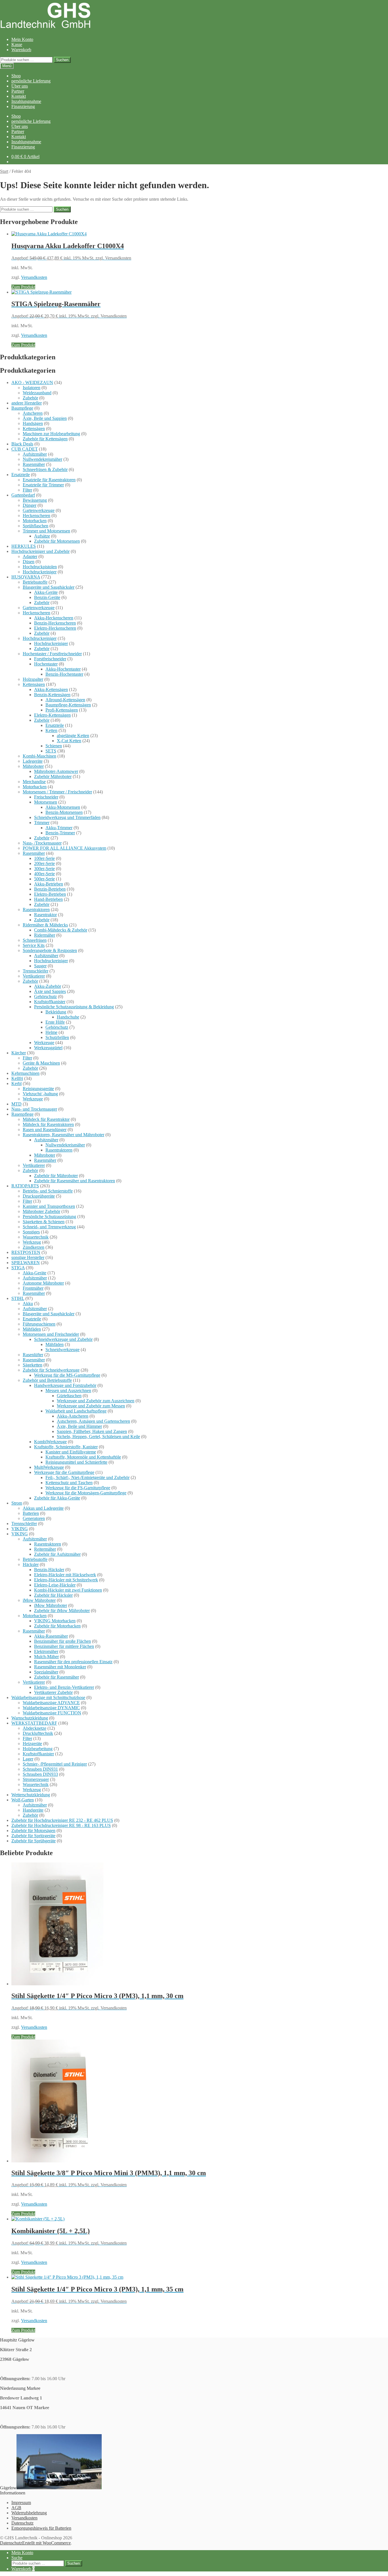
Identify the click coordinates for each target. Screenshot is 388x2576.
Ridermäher (45, 935)
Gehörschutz (45, 996)
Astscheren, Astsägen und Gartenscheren (93, 1421)
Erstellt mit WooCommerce (46, 2543)
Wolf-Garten (23, 1800)
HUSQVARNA (26, 577)
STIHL (18, 1298)
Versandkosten (34, 277)
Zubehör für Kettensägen (45, 439)
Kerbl (16, 1083)
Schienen (54, 746)
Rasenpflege (22, 1114)
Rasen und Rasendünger (45, 1130)
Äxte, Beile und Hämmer (79, 1426)
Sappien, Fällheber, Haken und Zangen (92, 1431)
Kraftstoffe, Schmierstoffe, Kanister (66, 1447)
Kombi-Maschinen (39, 756)
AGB (16, 2508)
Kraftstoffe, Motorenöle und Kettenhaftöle (83, 1457)
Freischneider (46, 797)
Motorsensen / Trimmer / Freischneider (57, 792)
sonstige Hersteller (28, 1257)
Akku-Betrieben (49, 884)
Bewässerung (35, 500)
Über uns (20, 86)
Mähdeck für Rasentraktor (46, 1119)
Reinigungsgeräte (38, 1089)
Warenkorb (21, 50)
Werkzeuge (44, 1043)
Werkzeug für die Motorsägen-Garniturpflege (86, 1493)
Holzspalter (33, 679)
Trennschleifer (36, 971)
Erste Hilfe (55, 1022)
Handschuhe (68, 1017)
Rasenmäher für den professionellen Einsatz (73, 1662)
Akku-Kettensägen (51, 689)
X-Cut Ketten (69, 741)
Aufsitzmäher (35, 454)
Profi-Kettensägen (62, 710)
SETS (51, 751)
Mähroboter (33, 766)
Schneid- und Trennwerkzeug (49, 1227)
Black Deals (22, 444)
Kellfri (17, 1078)
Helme (51, 1032)
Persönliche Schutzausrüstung (49, 1217)
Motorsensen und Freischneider (51, 1334)
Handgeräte (33, 1810)
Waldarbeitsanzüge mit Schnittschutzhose (48, 1697)
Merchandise (34, 782)
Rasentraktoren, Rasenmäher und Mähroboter (63, 1135)
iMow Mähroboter (39, 1600)
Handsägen (33, 423)
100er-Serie (44, 858)
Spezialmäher (46, 1672)
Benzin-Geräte (47, 597)
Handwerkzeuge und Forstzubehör (65, 1385)
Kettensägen (34, 429)
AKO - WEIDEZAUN (32, 382)
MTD (16, 1104)
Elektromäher (46, 1651)
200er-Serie (44, 863)
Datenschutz (22, 2523)
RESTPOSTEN (26, 1252)
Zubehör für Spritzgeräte (33, 1836)
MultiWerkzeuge (49, 1467)
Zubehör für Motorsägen (33, 1831)
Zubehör (30, 398)
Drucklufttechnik (38, 1733)
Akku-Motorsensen (63, 807)
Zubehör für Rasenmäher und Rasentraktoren (75, 1181)
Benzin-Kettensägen (52, 695)
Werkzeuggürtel (48, 1048)
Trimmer (42, 823)
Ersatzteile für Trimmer (43, 485)
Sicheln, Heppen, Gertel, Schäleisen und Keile (98, 1437)
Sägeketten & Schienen (44, 1222)
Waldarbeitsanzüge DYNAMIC (51, 1708)
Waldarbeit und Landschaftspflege (76, 1411)
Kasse (17, 44)
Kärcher (19, 1053)
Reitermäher (45, 1549)
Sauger (40, 966)
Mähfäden (32, 1329)
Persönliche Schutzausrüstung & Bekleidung (74, 1007)
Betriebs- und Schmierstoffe (48, 1191)
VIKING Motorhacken (55, 1621)
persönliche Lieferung (31, 81)
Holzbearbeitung (38, 1749)
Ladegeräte (33, 761)
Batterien (31, 1513)
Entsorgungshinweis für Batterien (41, 2528)
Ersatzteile (21, 475)
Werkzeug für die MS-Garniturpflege (67, 1375)
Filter (27, 490)
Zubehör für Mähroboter (56, 1176)
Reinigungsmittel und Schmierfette (76, 1462)
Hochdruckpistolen (40, 567)
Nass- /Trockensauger (42, 843)
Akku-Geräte (46, 592)
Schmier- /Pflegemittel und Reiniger (55, 1764)
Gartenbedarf (23, 495)
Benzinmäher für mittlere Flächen (64, 1646)
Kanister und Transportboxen (49, 1206)
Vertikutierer (34, 976)
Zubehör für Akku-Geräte (57, 1498)
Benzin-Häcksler (49, 1570)
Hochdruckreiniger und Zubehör (40, 551)
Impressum (21, 2503)
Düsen (29, 562)
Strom (17, 1503)
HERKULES (24, 546)
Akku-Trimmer (59, 828)
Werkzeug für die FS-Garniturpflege (78, 1488)
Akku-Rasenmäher (51, 1636)
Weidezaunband (37, 393)
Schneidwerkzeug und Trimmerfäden (67, 817)
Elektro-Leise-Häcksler (55, 1585)
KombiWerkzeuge (50, 1442)
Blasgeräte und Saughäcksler (49, 587)
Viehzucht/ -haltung (40, 1094)
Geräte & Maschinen (41, 1063)
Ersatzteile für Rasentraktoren (49, 480)
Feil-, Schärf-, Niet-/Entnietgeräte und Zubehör (87, 1477)
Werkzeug (32, 1242)
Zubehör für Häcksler (53, 1595)
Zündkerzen (34, 1247)
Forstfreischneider (50, 659)
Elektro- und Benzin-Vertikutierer (64, 1687)
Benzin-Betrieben (50, 889)
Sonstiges (31, 1232)
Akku (28, 1303)
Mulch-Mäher (46, 1657)
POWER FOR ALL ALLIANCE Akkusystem (64, 848)
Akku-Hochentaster (63, 669)
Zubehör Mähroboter (53, 776)
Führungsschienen (39, 1324)
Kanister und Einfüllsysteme (71, 1452)
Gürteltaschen (69, 1396)
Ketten (51, 730)
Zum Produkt (23, 287)
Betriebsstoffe (35, 582)
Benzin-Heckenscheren (55, 623)
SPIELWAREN (26, 1263)
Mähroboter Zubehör (41, 1211)
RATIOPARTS (25, 1186)
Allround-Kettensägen (65, 700)
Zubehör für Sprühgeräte (34, 1841)
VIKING (20, 1529)
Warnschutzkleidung (30, 1718)
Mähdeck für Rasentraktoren (48, 1124)
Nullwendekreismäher (42, 459)
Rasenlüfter (33, 1355)
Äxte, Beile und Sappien (45, 418)
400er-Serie (44, 874)
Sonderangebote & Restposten (50, 950)
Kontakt (19, 96)
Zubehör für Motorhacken (57, 1626)
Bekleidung (56, 1012)
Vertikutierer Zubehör (53, 1692)
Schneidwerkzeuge (62, 1350)
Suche (17, 2558)
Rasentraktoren (36, 910)
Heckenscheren (36, 516)
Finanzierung (23, 106)
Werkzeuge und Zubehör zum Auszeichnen (96, 1401)
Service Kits (34, 945)
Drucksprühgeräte (39, 1196)
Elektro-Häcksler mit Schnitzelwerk (66, 1580)
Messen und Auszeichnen (68, 1390)
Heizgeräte (32, 1744)
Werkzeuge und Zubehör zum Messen (91, 1406)
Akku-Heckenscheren (54, 618)
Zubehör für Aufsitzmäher (57, 1554)
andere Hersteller (27, 403)
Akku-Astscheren (73, 1416)
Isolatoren (32, 388)
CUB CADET (25, 449)
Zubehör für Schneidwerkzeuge (51, 1370)
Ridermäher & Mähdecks (45, 925)
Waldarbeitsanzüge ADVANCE (51, 1703)
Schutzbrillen (57, 1037)
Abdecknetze (35, 1728)
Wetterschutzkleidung (31, 1795)
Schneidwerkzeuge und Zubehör (63, 1339)
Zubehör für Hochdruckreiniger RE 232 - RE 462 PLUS (62, 1820)
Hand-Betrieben (48, 899)
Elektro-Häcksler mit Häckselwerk (65, 1575)
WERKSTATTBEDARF (34, 1723)
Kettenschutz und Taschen (69, 1483)
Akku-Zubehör (48, 986)
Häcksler (31, 1564)
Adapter (30, 556)
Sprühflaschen (36, 526)
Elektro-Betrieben (50, 894)
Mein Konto (22, 39)
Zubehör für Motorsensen (57, 541)
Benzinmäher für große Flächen (62, 1641)
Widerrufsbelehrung (29, 2513)
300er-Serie (44, 869)
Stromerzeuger (36, 1779)
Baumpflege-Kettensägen (68, 705)
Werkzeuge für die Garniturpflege (64, 1472)
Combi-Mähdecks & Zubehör (61, 930)
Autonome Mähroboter (43, 1283)
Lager (28, 1759)
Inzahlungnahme (26, 101)
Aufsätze (42, 536)
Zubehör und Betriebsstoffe (47, 1380)
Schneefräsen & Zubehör (45, 469)
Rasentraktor (45, 915)
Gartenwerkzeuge (39, 510)
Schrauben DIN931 (40, 1769)
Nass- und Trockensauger (34, 1109)
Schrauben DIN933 (40, 1774)
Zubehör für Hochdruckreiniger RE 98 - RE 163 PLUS (61, 1825)
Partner (18, 91)
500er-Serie (44, 879)
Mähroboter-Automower (56, 771)
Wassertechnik (36, 1237)
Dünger (30, 505)
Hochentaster (46, 664)
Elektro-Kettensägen (52, 715)
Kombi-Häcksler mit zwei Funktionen (68, 1590)
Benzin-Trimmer (60, 833)
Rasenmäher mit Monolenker (60, 1667)
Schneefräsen (35, 940)
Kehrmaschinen (25, 1073)
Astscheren (33, 413)
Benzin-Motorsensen (64, 812)
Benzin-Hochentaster (64, 674)
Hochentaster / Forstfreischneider (52, 654)
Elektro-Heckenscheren (55, 628)
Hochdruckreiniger (40, 572)
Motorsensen (46, 802)
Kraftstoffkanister (50, 1002)
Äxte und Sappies (50, 991)
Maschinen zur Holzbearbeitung (51, 434)
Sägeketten (33, 1365)
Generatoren (34, 1518)
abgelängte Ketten (73, 736)
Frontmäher (33, 1288)
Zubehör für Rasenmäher (57, 1677)
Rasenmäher (34, 464)
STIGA (18, 1268)
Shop (16, 76)
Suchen (62, 60)
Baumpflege (22, 408)
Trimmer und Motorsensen (46, 531)
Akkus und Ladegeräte (43, 1508)
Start (4, 171)
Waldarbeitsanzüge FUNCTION (52, 1713)
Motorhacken (35, 521)
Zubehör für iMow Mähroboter (62, 1610)
